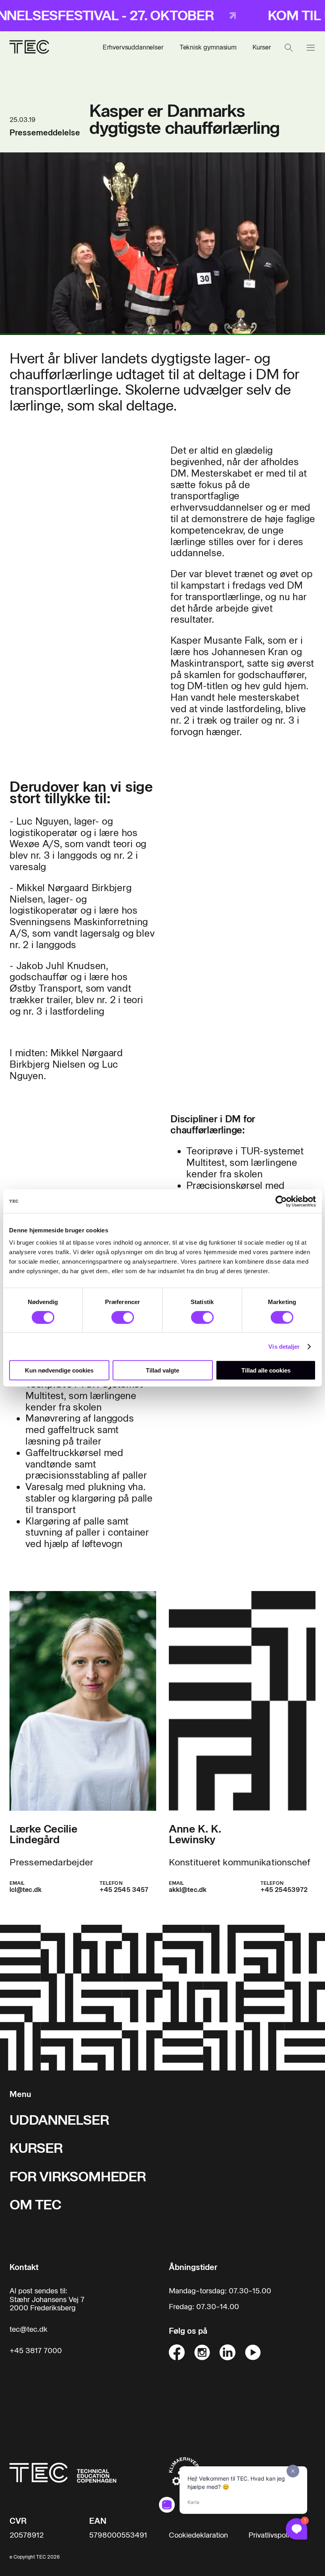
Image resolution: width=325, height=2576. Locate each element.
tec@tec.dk (29, 2330)
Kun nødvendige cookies (59, 1370)
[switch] (123, 1317)
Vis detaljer (284, 1346)
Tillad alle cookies (266, 1370)
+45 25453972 (284, 1890)
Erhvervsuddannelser (133, 47)
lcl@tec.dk (26, 1890)
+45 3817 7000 (36, 2351)
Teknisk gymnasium (208, 47)
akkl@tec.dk (188, 1890)
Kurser (262, 47)
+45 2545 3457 (124, 1890)
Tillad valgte (162, 1370)
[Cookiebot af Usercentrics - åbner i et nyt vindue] (281, 1201)
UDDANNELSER (59, 2120)
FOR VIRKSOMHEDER (78, 2177)
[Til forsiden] (29, 48)
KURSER (36, 2148)
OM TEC (35, 2205)
